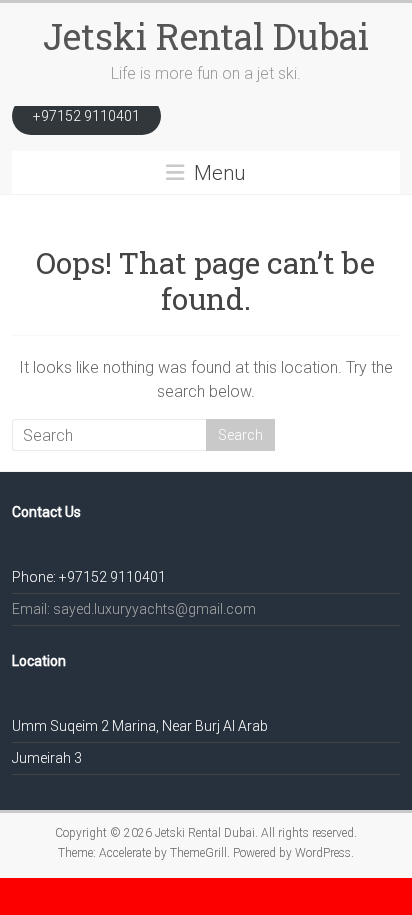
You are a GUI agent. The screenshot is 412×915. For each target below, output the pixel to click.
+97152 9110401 (86, 116)
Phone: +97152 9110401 (89, 577)
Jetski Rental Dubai (206, 36)
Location (39, 661)
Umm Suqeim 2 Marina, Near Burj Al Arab (140, 726)
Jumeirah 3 (47, 758)
